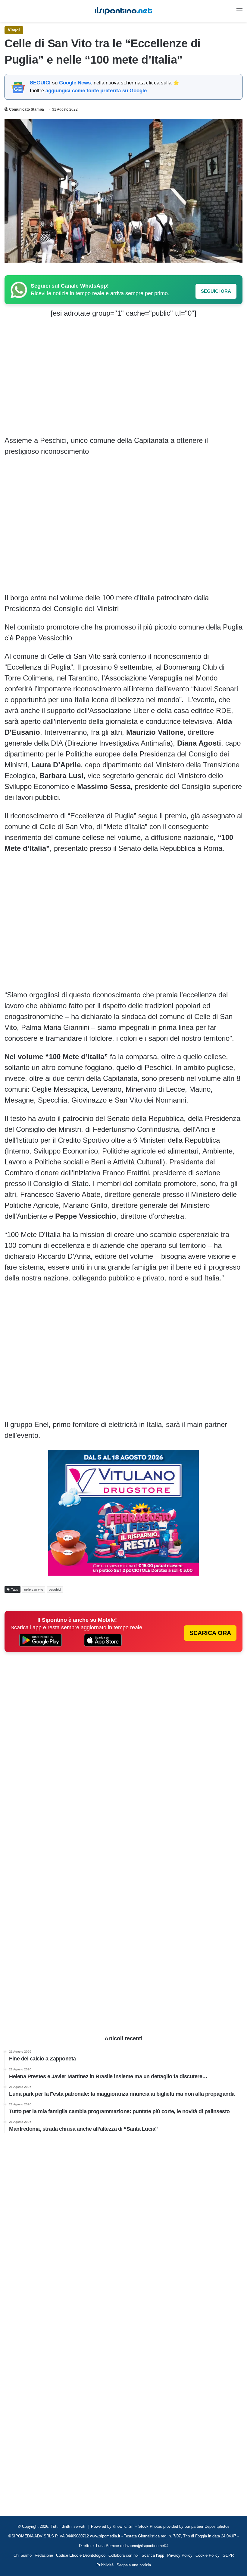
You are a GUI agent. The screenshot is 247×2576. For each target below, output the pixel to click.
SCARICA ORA (210, 1633)
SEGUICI (40, 83)
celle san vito (34, 1589)
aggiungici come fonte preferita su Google (96, 91)
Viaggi (14, 30)
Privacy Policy (180, 2555)
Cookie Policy (208, 2555)
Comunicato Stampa (27, 109)
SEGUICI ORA (216, 291)
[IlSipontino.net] (123, 11)
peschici (55, 1589)
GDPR (228, 2555)
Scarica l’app (153, 2555)
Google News (75, 83)
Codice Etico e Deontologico (81, 2555)
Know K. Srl (123, 2526)
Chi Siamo (23, 2555)
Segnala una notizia (134, 2565)
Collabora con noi (123, 2555)
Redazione (44, 2555)
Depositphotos (217, 2526)
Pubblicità (105, 2565)
